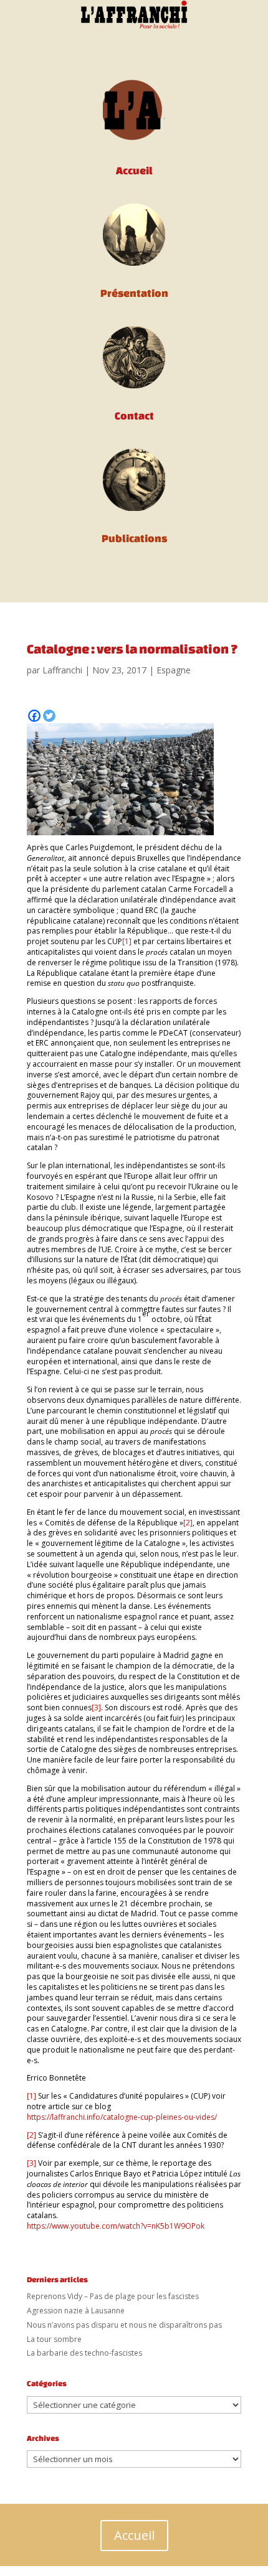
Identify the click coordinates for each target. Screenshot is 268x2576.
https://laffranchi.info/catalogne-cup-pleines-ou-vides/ (122, 2117)
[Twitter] (49, 716)
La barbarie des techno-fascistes (84, 2353)
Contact (134, 415)
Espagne (174, 670)
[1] (127, 941)
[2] (188, 1523)
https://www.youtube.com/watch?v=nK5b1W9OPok (116, 2226)
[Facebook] (34, 716)
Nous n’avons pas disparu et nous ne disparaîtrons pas (124, 2325)
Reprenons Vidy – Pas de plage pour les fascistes (113, 2296)
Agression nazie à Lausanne (76, 2311)
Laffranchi (62, 670)
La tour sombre (54, 2339)
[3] (96, 1707)
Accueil (134, 2535)
